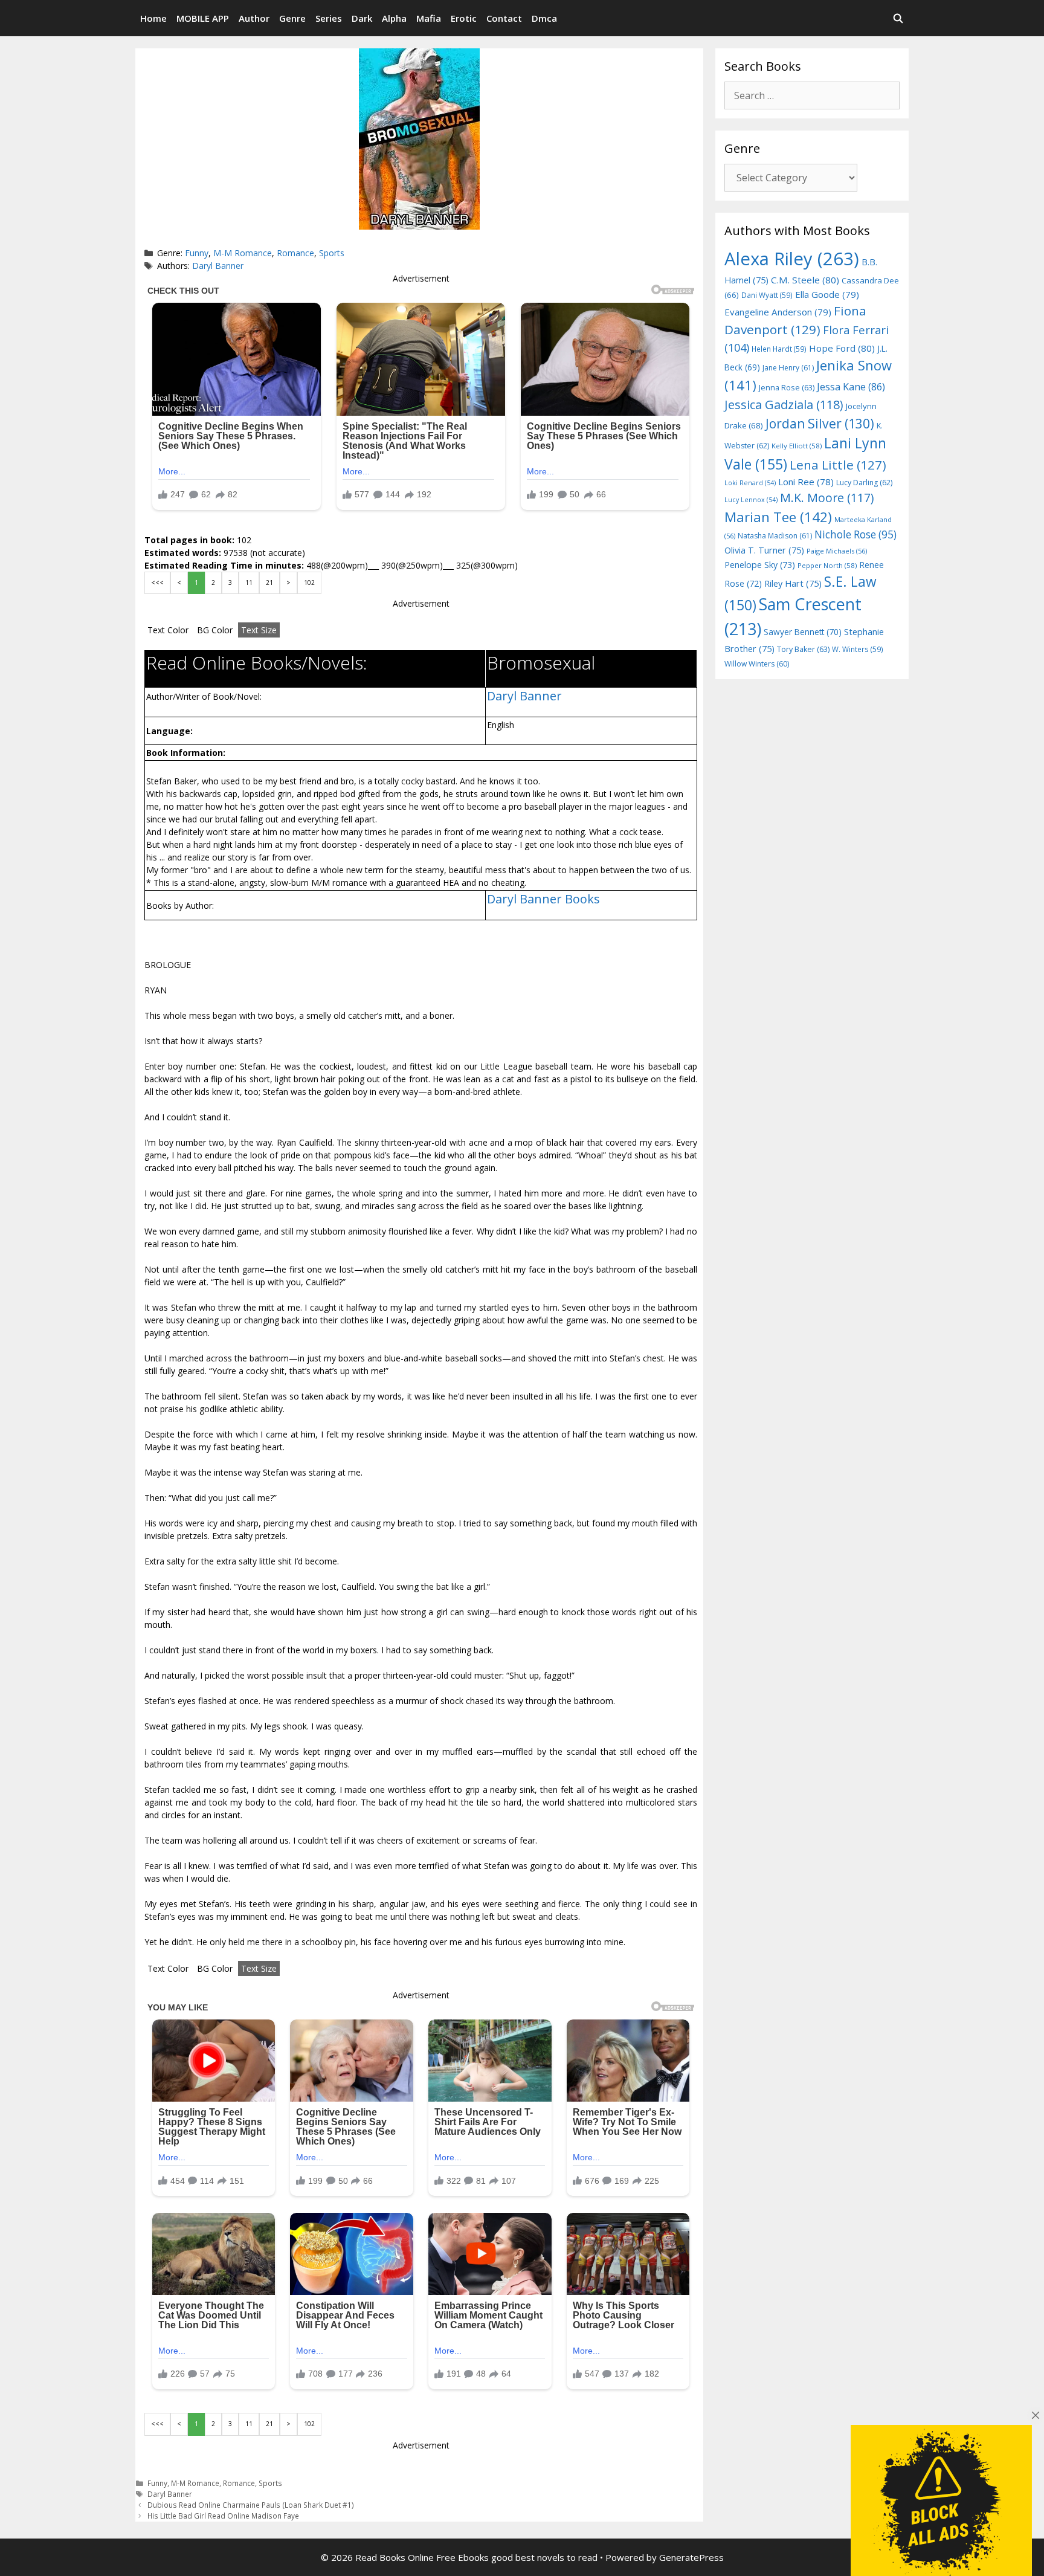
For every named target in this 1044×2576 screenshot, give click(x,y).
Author (254, 18)
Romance (295, 253)
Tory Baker (803, 649)
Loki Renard (750, 483)
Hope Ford (842, 348)
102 (309, 583)
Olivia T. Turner (764, 550)
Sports (332, 253)
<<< (157, 583)
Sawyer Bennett (803, 632)
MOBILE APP (203, 18)
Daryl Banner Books (543, 899)
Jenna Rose (787, 388)
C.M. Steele (805, 280)
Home (153, 18)
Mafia (429, 18)
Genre (292, 18)
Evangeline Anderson (778, 312)
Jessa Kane (851, 387)
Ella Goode (827, 294)
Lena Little (838, 465)
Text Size (259, 630)
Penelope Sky (760, 565)
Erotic (464, 18)
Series (329, 18)
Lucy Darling (864, 483)
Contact (504, 18)
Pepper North (827, 565)
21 (269, 583)
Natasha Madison (775, 536)
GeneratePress (691, 2557)
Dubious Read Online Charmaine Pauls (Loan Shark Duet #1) (251, 2505)
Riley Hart (793, 583)
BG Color (215, 630)
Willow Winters (757, 664)
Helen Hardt (779, 349)
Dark (362, 18)
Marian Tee (778, 517)
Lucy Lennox (751, 500)
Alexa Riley (792, 259)
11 (249, 583)
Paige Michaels (837, 551)
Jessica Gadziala (784, 405)
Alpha (394, 18)
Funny (197, 253)
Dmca (544, 18)
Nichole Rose (855, 534)
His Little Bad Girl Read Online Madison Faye (223, 2516)
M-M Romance (243, 253)
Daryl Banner (218, 266)
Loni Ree (806, 482)
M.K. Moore (827, 498)
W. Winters (858, 649)
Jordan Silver (820, 423)
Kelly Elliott (797, 446)
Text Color (168, 630)
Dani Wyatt (767, 295)
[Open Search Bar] (898, 18)
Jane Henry (788, 368)
